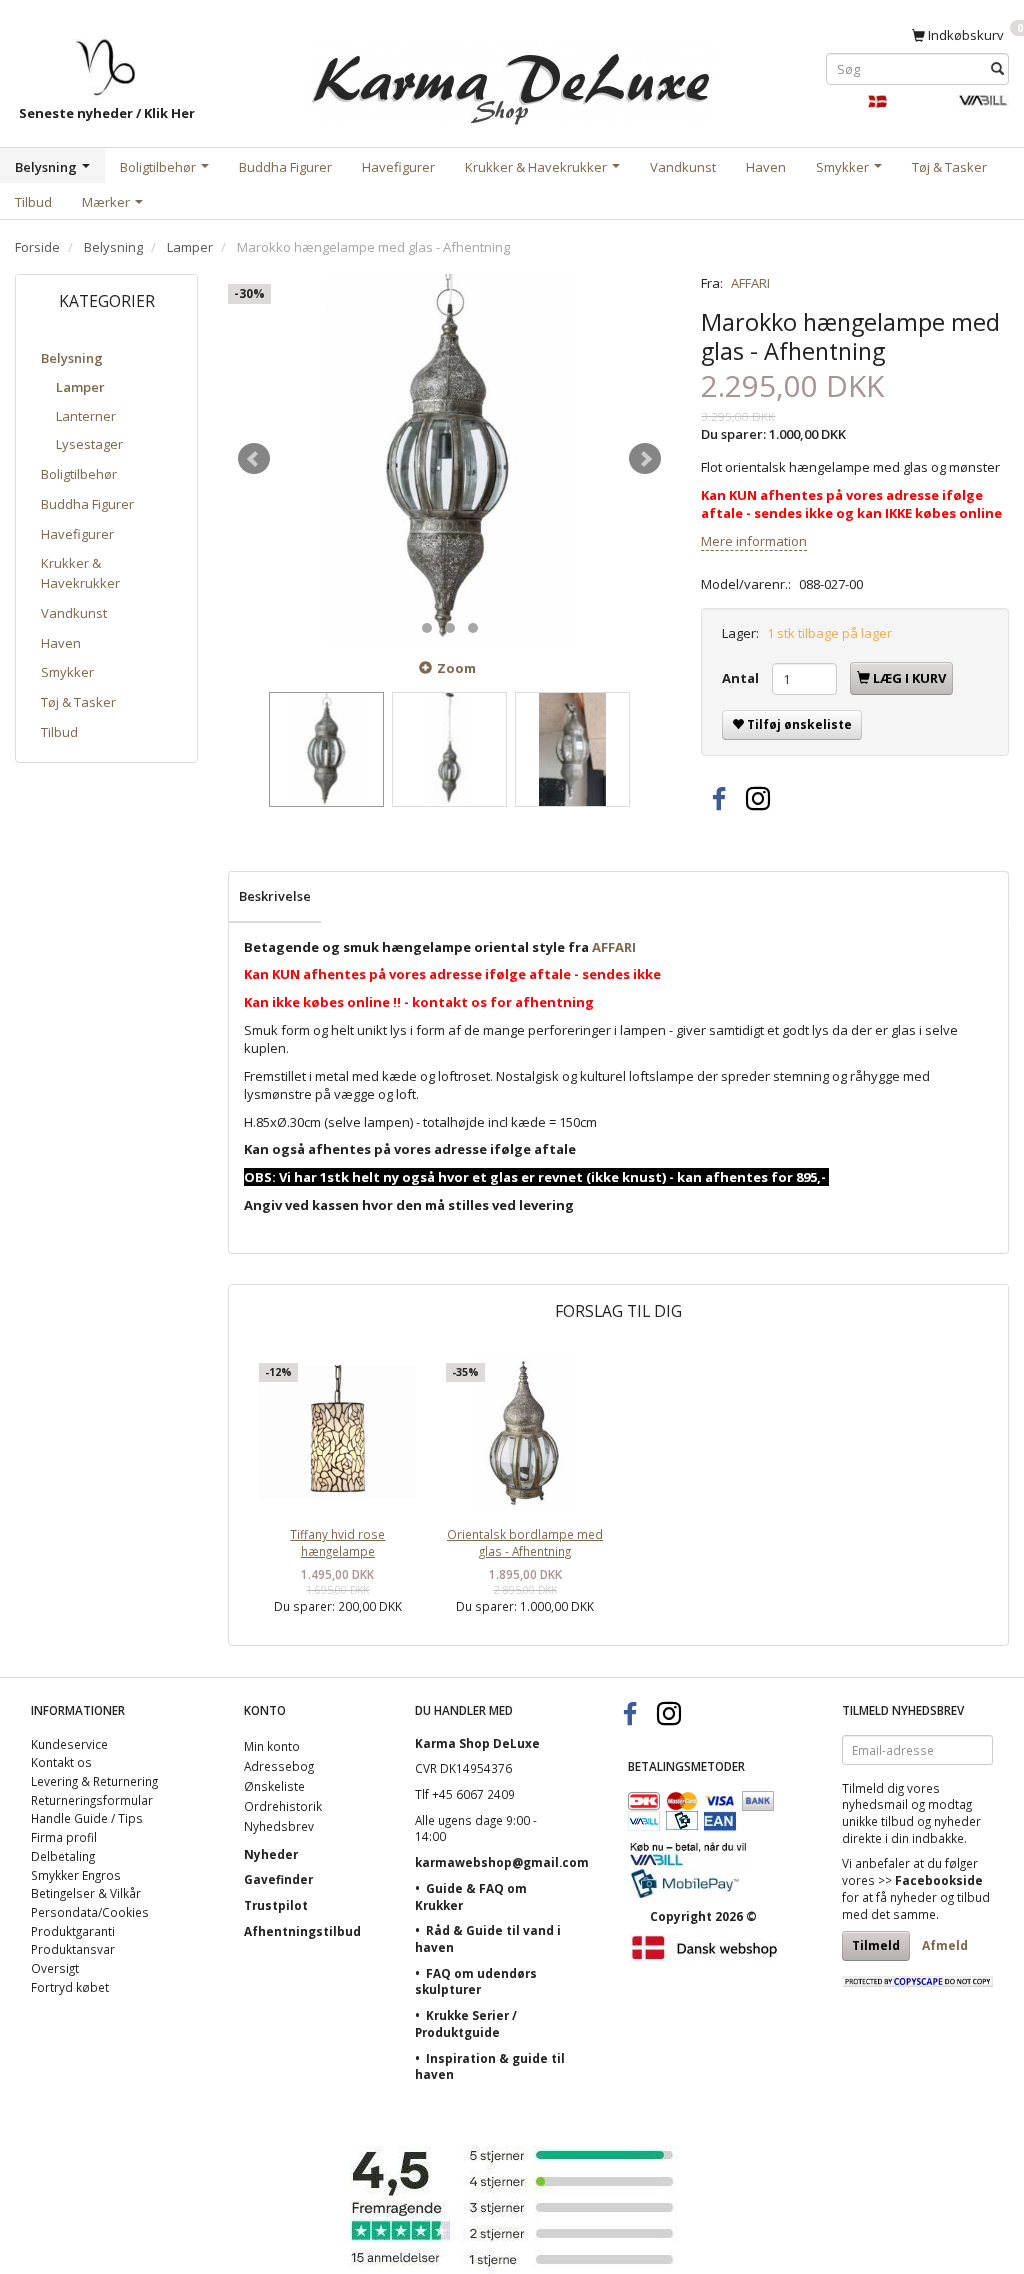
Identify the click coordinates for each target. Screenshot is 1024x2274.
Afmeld (945, 1945)
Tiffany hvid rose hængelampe (337, 1542)
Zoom (456, 668)
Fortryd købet (70, 1987)
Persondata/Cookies (90, 1912)
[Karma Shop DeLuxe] (512, 78)
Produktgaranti (73, 1931)
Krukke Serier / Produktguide (466, 2023)
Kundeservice (69, 1744)
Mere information (754, 541)
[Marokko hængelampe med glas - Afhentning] (449, 458)
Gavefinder (278, 1879)
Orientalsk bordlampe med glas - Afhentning (525, 1542)
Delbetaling (63, 1856)
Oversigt (55, 1968)
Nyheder (271, 1854)
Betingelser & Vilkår (86, 1893)
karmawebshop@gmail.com (502, 1862)
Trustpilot (276, 1905)
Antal (742, 678)
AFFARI (750, 283)
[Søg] (997, 68)
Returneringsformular (92, 1800)
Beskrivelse (275, 896)
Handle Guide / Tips (87, 1818)
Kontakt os (61, 1762)
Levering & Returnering (94, 1781)
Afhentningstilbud (302, 1931)
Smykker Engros (76, 1875)
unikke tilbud (878, 1821)
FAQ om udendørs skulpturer (476, 1981)
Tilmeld (876, 1945)
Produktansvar (73, 1949)
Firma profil (64, 1837)
